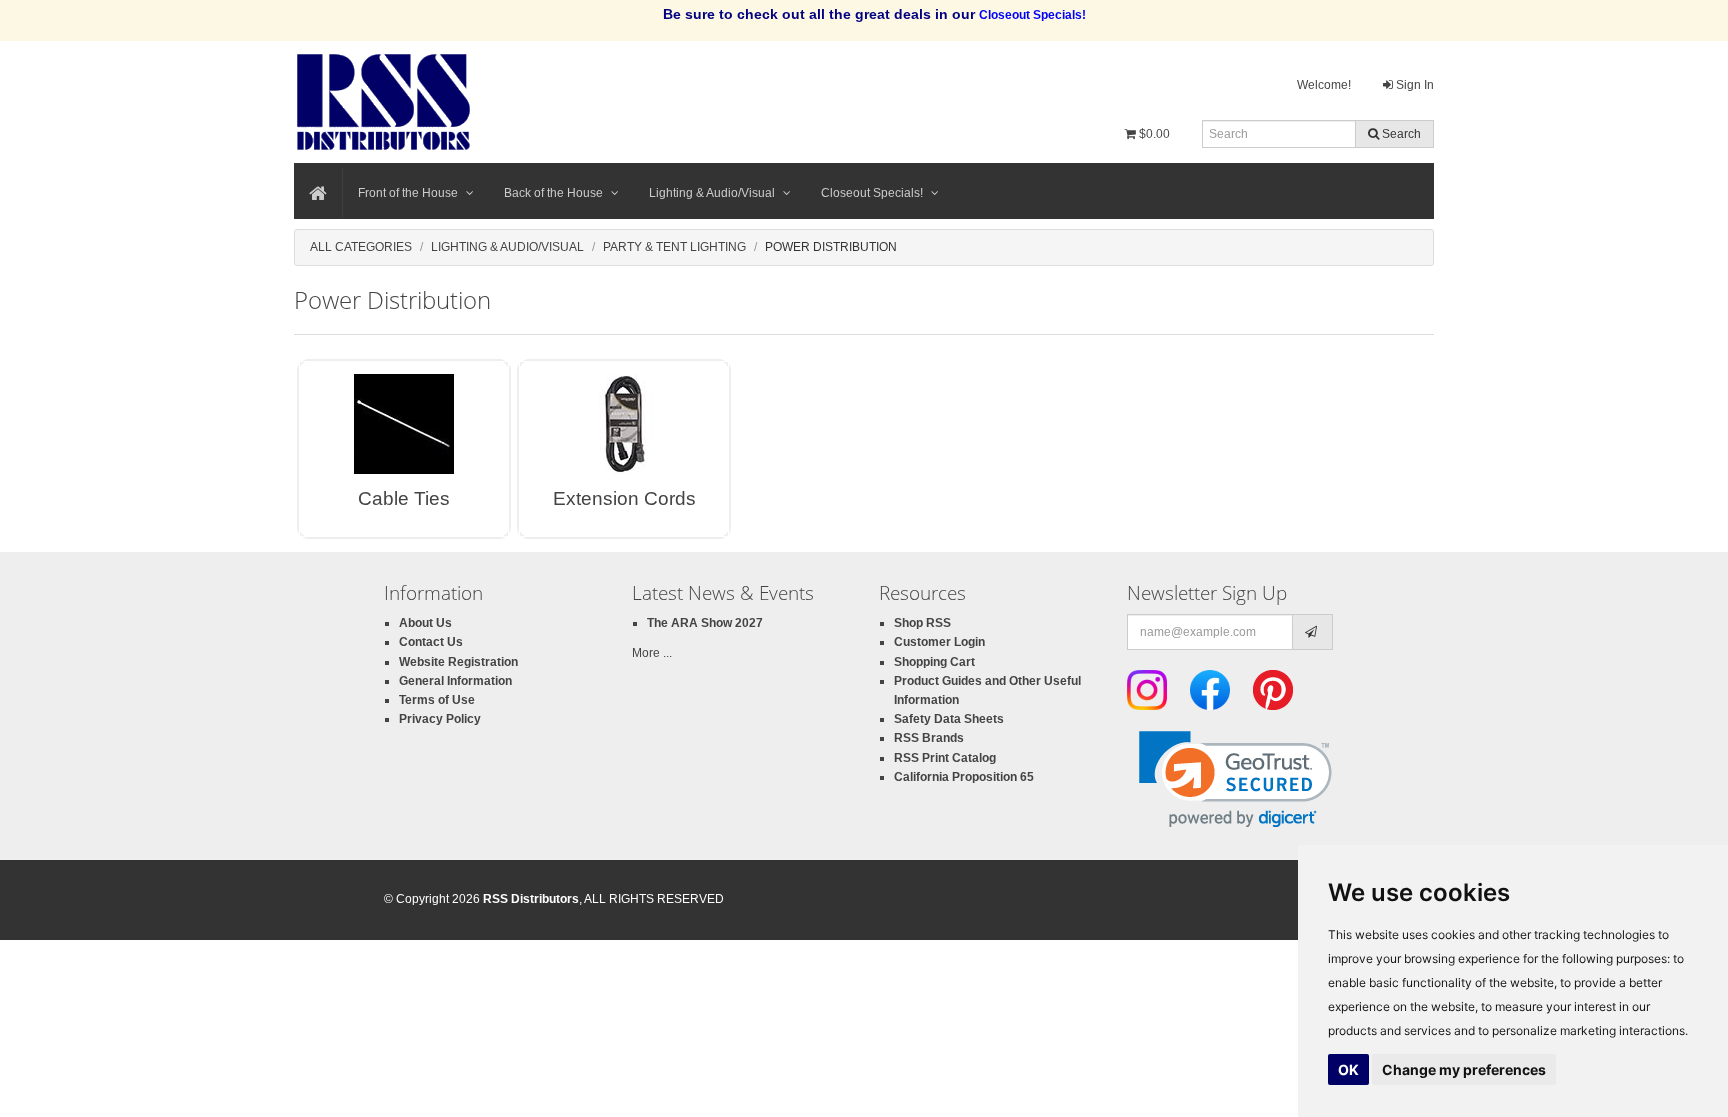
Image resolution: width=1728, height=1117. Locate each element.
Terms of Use (437, 700)
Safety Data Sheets (949, 719)
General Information (455, 681)
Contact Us (431, 642)
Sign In (1413, 85)
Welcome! (1324, 85)
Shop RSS (922, 623)
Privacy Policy (440, 719)
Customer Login (939, 642)
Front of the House (408, 193)
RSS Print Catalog (945, 758)
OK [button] (1348, 1069)
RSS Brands (929, 738)
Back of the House (553, 193)
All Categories (361, 247)
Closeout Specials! (872, 193)
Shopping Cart (934, 662)
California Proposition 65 (964, 777)
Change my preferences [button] (1464, 1069)
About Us (425, 623)
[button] (1235, 779)
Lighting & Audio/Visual (712, 193)
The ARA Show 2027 (705, 623)
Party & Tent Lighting (674, 247)
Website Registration (458, 662)
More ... (652, 653)
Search (1400, 134)
